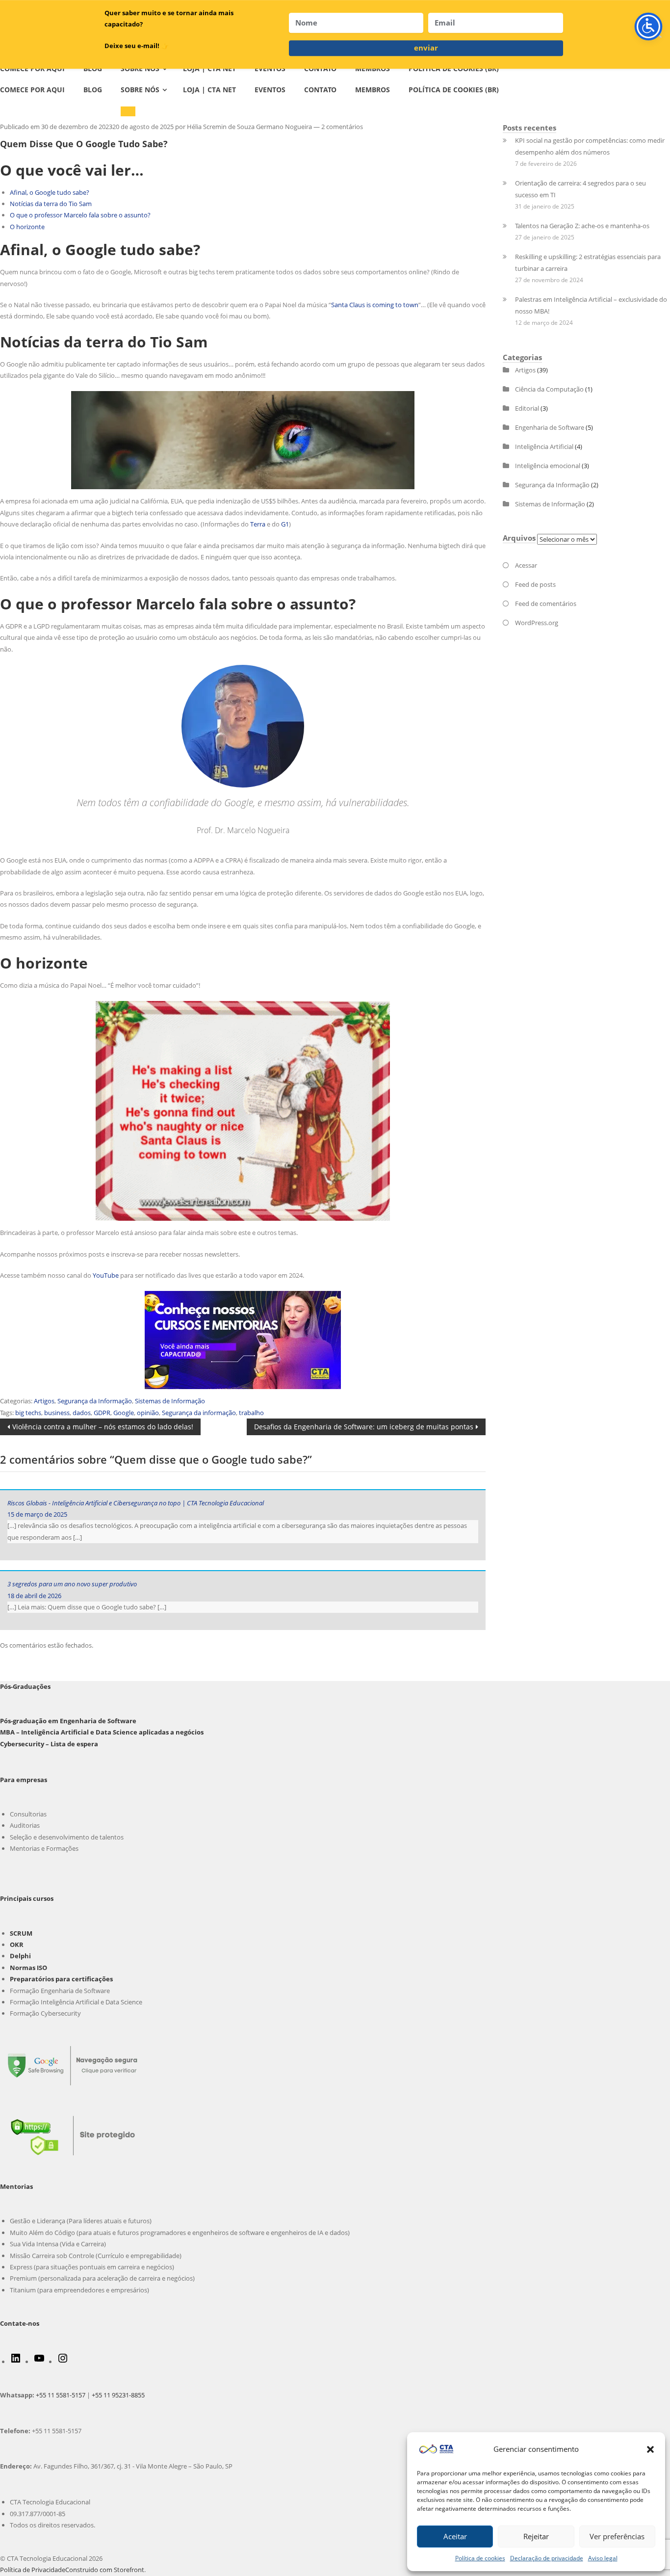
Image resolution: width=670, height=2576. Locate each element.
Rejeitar (536, 2536)
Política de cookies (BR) (454, 90)
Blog (93, 90)
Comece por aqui (32, 90)
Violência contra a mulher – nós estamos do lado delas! (103, 1428)
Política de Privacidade (33, 2570)
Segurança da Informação (95, 1401)
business (57, 1413)
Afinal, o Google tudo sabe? (50, 192)
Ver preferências (617, 2536)
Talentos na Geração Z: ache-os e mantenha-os (582, 226)
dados (82, 1413)
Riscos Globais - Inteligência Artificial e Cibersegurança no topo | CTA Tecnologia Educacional (136, 1503)
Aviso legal (603, 2558)
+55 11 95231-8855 (118, 2395)
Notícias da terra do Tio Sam (51, 204)
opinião (148, 1413)
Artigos (44, 1401)
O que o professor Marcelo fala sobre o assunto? (80, 215)
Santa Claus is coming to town (375, 305)
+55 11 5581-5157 (61, 2395)
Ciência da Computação (549, 389)
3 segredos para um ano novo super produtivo (72, 1584)
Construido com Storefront (105, 2570)
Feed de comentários (546, 604)
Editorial (527, 408)
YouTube (106, 1275)
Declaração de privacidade (547, 2558)
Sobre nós (140, 90)
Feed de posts (535, 584)
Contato (320, 90)
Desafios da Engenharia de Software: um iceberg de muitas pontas (363, 1428)
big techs (28, 1413)
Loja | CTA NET (209, 90)
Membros (373, 90)
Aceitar (455, 2536)
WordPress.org (537, 623)
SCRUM (21, 1933)
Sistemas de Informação (170, 1401)
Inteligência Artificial (544, 447)
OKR (17, 1945)
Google (124, 1413)
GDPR (102, 1413)
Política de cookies (480, 2558)
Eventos (270, 90)
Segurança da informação (199, 1413)
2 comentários (342, 127)
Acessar (526, 565)
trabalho (251, 1413)
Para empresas (24, 1780)
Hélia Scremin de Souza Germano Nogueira (249, 127)
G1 (285, 524)
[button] (650, 2449)
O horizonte (27, 227)
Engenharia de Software (550, 427)
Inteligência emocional (548, 466)
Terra (258, 524)
